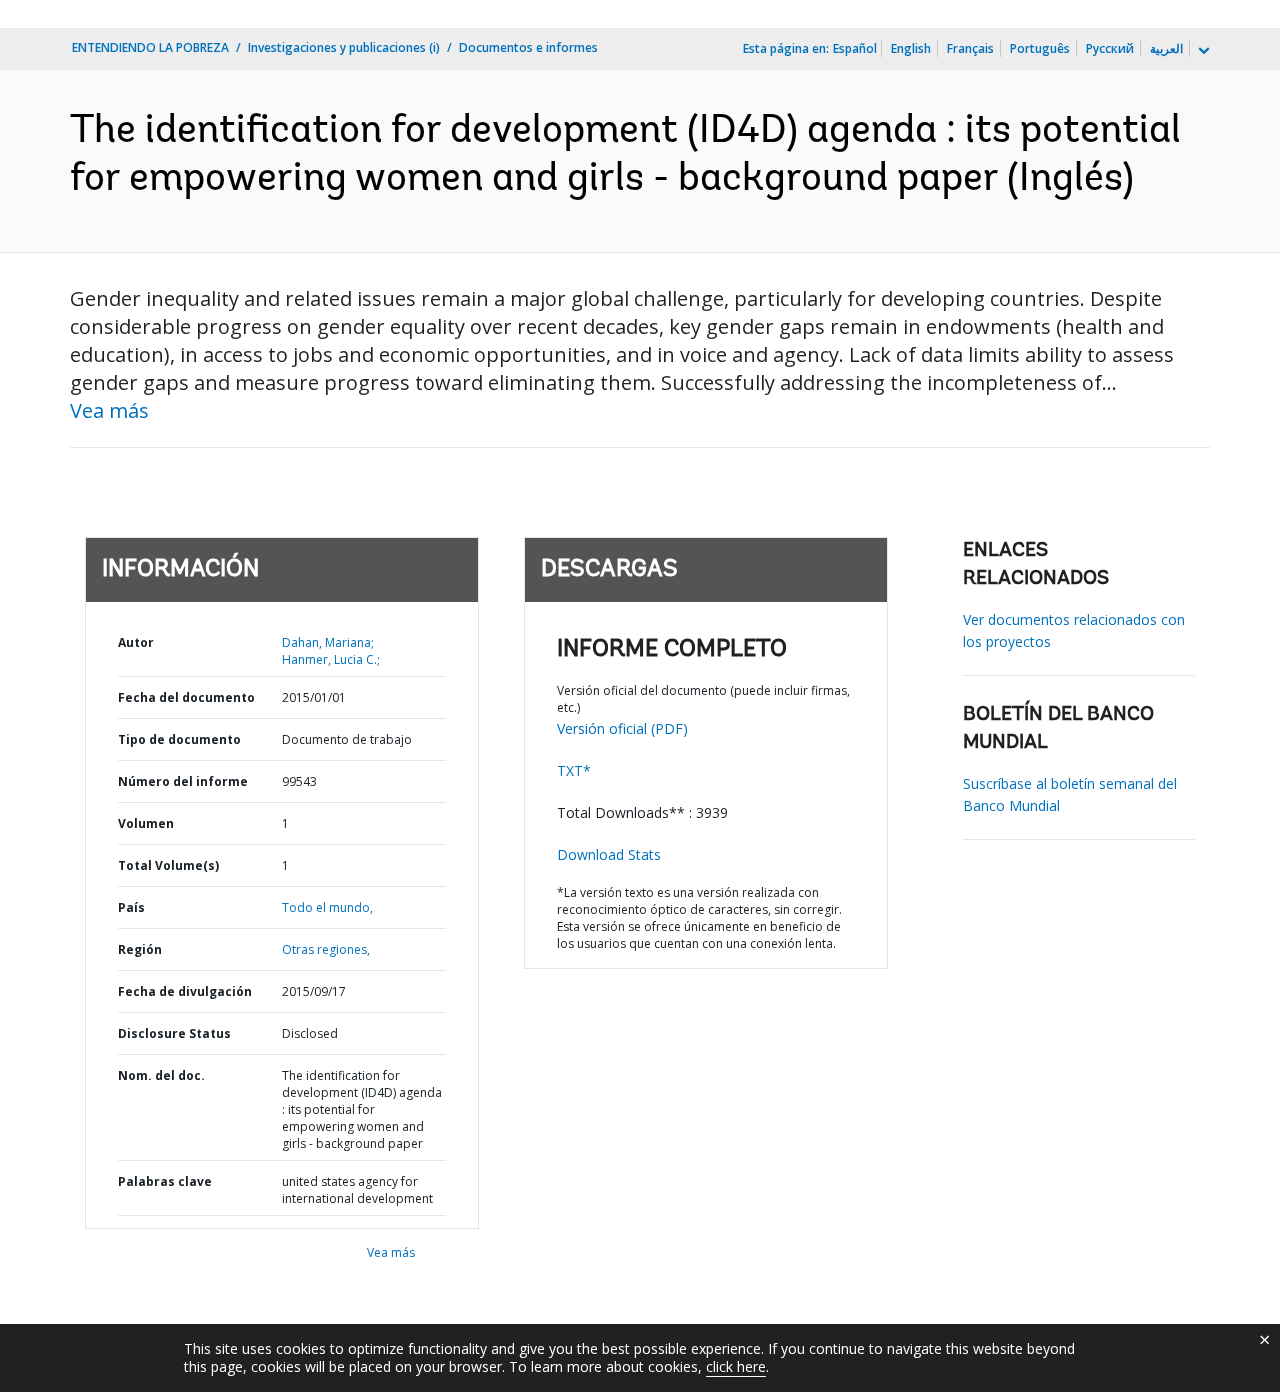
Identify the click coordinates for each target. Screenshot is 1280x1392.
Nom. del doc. (161, 1075)
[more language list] (1202, 51)
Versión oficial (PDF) (622, 728)
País (131, 907)
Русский (1110, 48)
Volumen (146, 823)
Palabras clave (165, 1181)
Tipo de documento (179, 739)
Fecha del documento (186, 697)
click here (736, 1366)
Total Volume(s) (168, 865)
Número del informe (183, 781)
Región (140, 949)
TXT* (574, 770)
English (911, 48)
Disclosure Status (174, 1033)
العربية (1166, 48)
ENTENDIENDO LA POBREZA (150, 47)
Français (970, 48)
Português (1040, 48)
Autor (136, 642)
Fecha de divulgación (185, 991)
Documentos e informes (528, 47)
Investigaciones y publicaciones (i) (344, 47)
